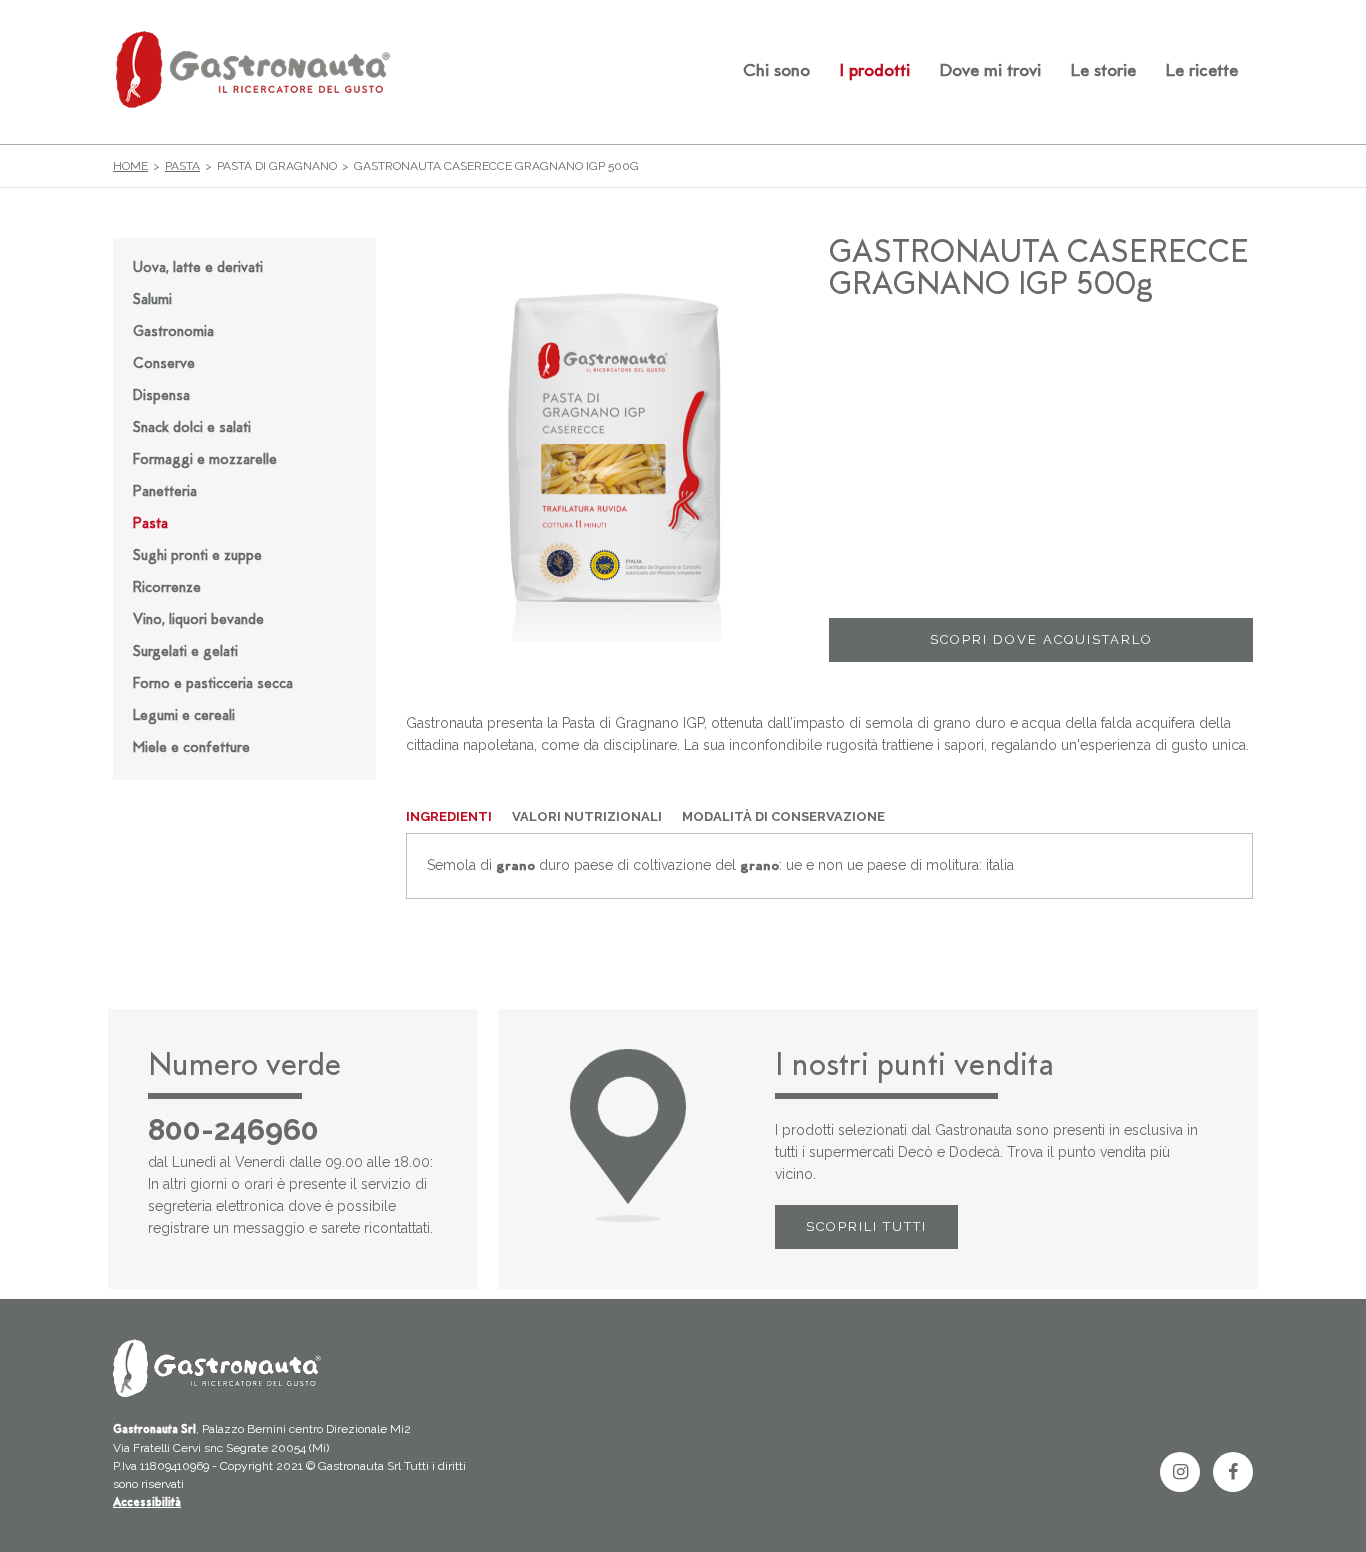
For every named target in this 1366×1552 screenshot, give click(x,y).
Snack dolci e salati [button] (192, 428)
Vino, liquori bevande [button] (198, 620)
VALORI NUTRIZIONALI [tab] (587, 816)
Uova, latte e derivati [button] (198, 268)
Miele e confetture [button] (191, 748)
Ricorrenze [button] (167, 588)
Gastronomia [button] (173, 332)
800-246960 (233, 1130)
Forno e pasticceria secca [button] (213, 684)
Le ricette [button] (1202, 72)
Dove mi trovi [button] (990, 72)
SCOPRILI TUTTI (866, 1226)
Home (130, 166)
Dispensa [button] (161, 396)
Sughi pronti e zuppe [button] (197, 556)
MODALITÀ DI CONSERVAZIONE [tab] (783, 816)
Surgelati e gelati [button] (185, 652)
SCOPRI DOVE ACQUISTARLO (1041, 639)
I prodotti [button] (875, 72)
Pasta (182, 166)
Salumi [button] (152, 300)
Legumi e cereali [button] (184, 716)
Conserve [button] (164, 364)
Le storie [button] (1103, 72)
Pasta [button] (150, 524)
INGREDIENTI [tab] (449, 816)
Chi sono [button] (776, 72)
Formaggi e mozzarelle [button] (205, 460)
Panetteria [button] (165, 492)
